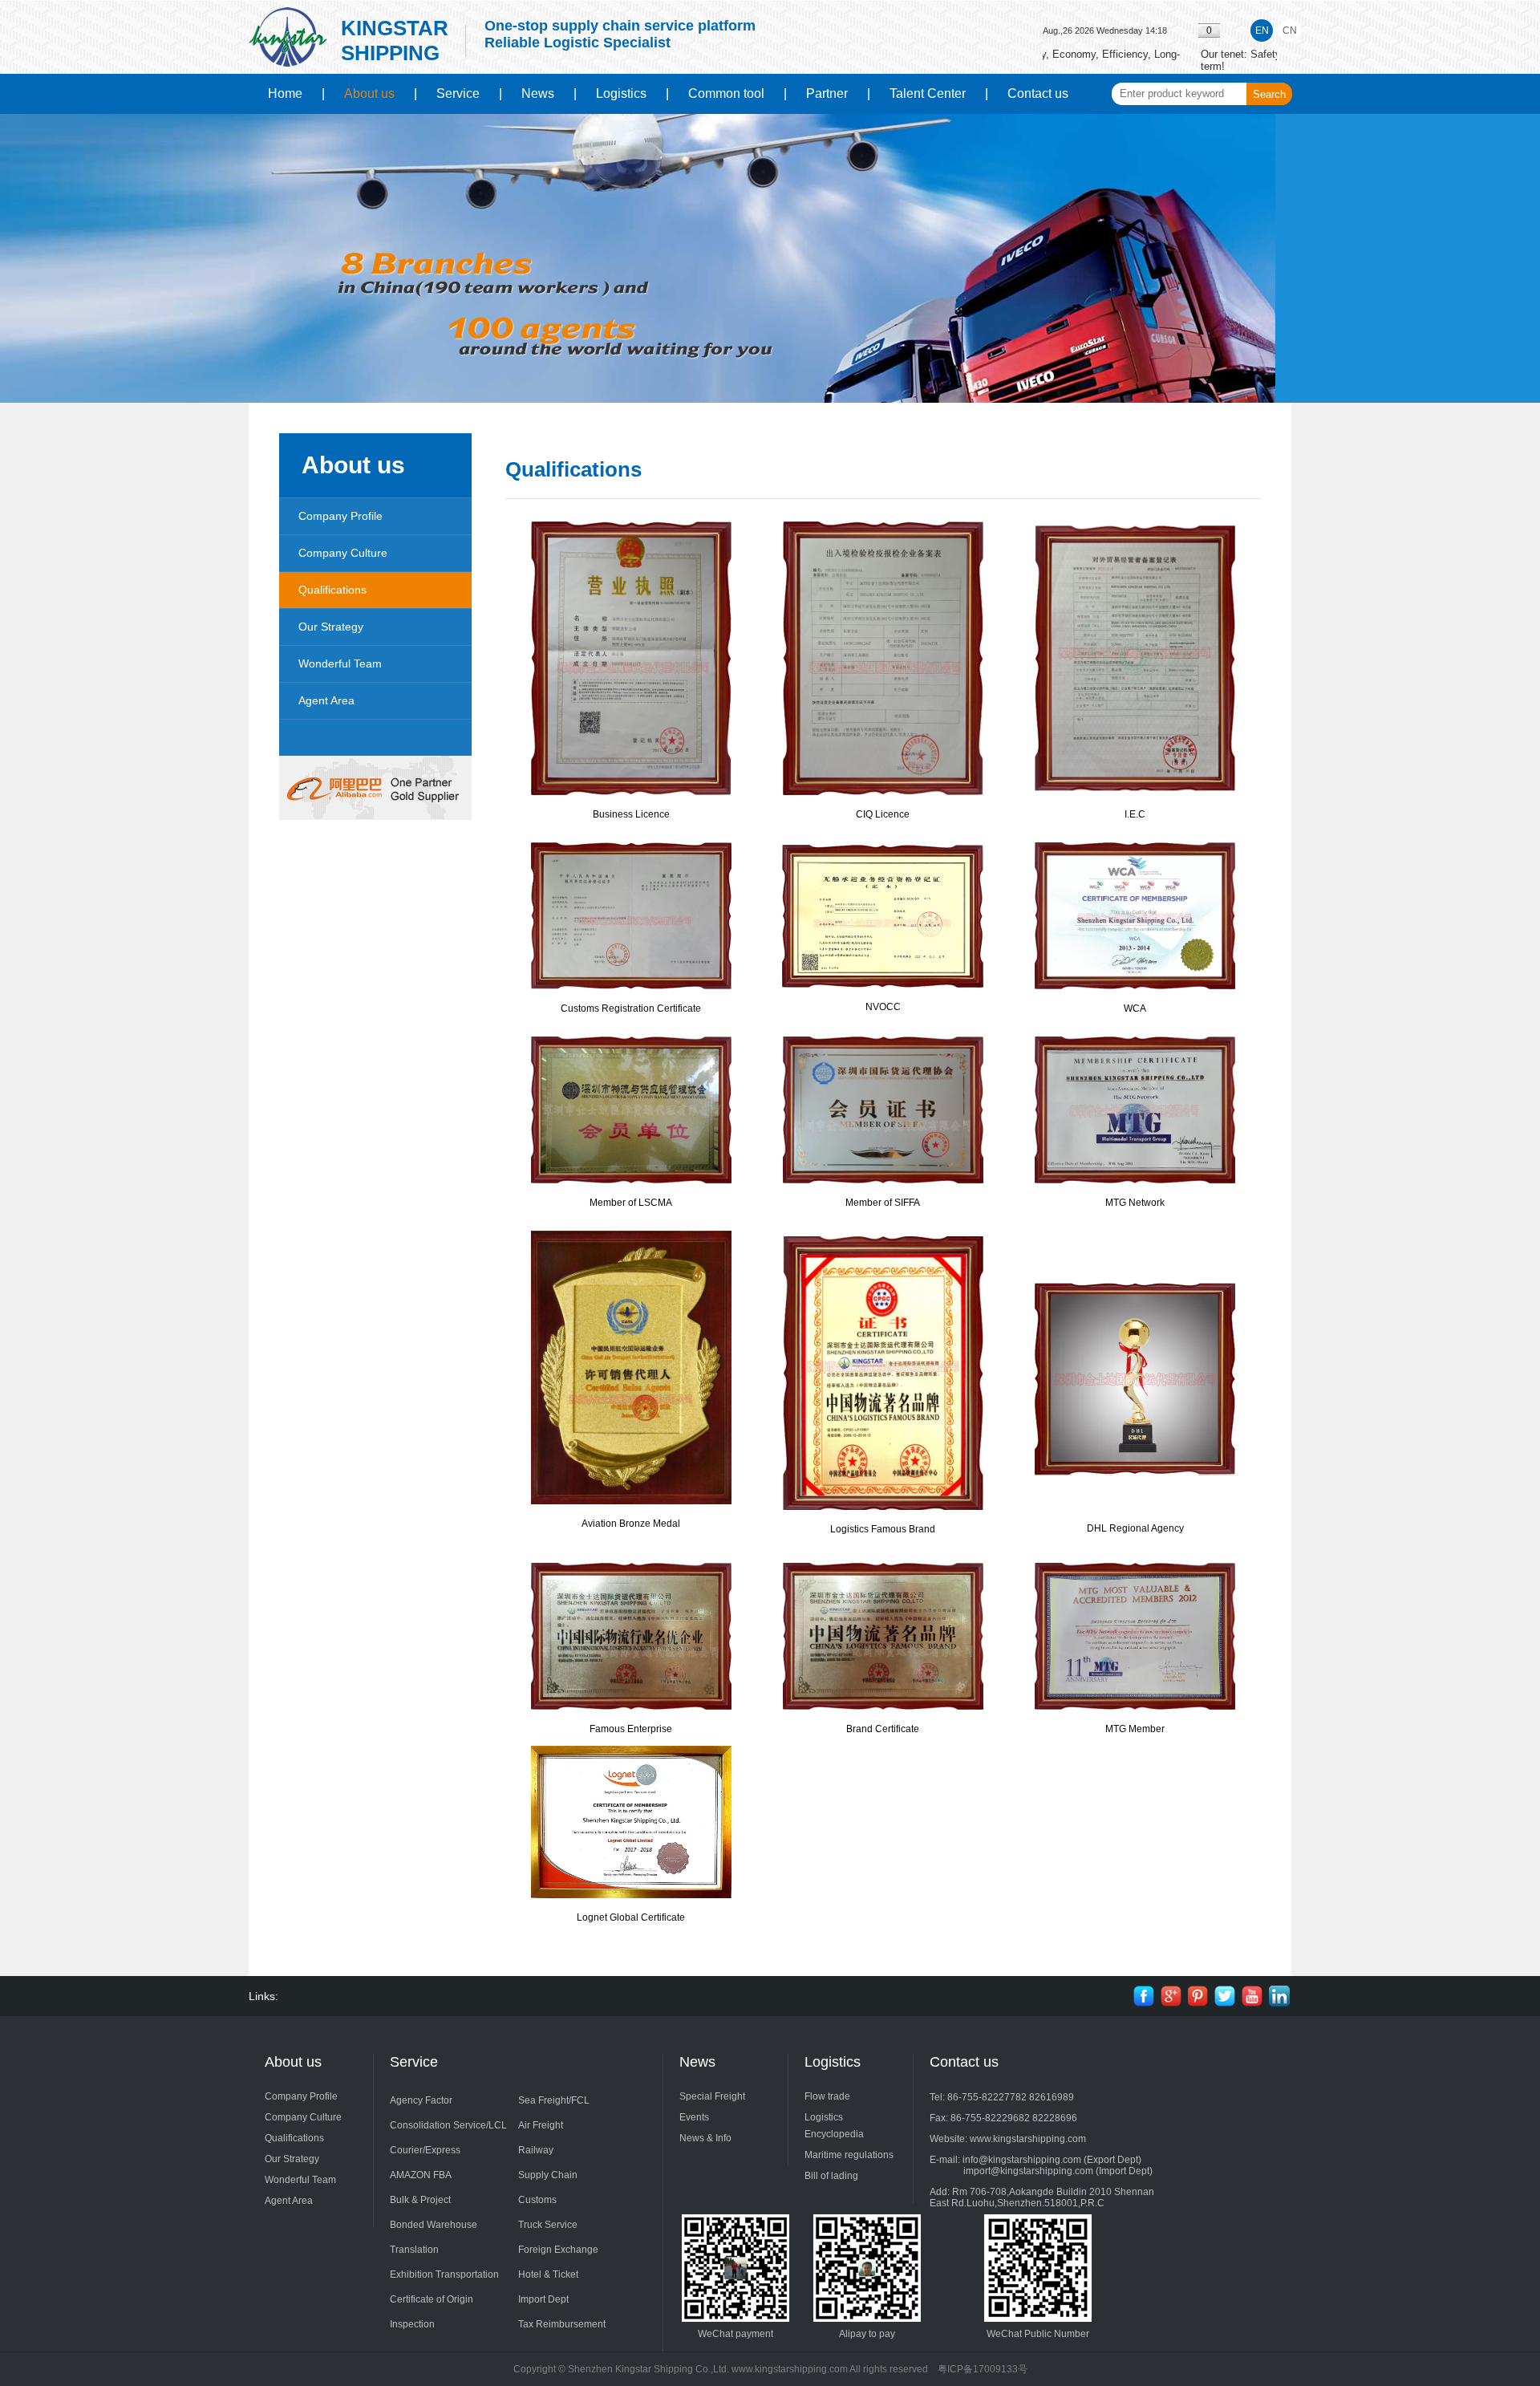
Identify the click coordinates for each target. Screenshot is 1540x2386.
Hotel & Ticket (548, 2274)
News (538, 93)
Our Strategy (331, 627)
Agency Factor (421, 2100)
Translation (414, 2250)
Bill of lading (831, 2176)
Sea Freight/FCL (554, 2100)
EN (1262, 30)
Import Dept (543, 2299)
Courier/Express (425, 2150)
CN (1290, 30)
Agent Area (326, 700)
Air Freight (541, 2125)
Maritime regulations (849, 2155)
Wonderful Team (340, 663)
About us (369, 93)
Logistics (621, 93)
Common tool (726, 93)
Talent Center (928, 93)
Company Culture (343, 553)
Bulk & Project (420, 2200)
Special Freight (712, 2096)
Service (458, 93)
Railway (536, 2150)
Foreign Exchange (558, 2250)
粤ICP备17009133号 (983, 2369)
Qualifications (332, 590)
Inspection (412, 2324)
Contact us (1038, 93)
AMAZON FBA (421, 2175)
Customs (537, 2200)
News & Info (705, 2138)
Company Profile (340, 516)
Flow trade (827, 2096)
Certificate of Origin (432, 2299)
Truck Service (548, 2225)
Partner (827, 93)
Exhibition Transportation (444, 2274)
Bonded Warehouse (434, 2225)
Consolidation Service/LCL (448, 2125)
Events (694, 2117)
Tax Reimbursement (562, 2324)
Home (285, 93)
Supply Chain (548, 2175)
